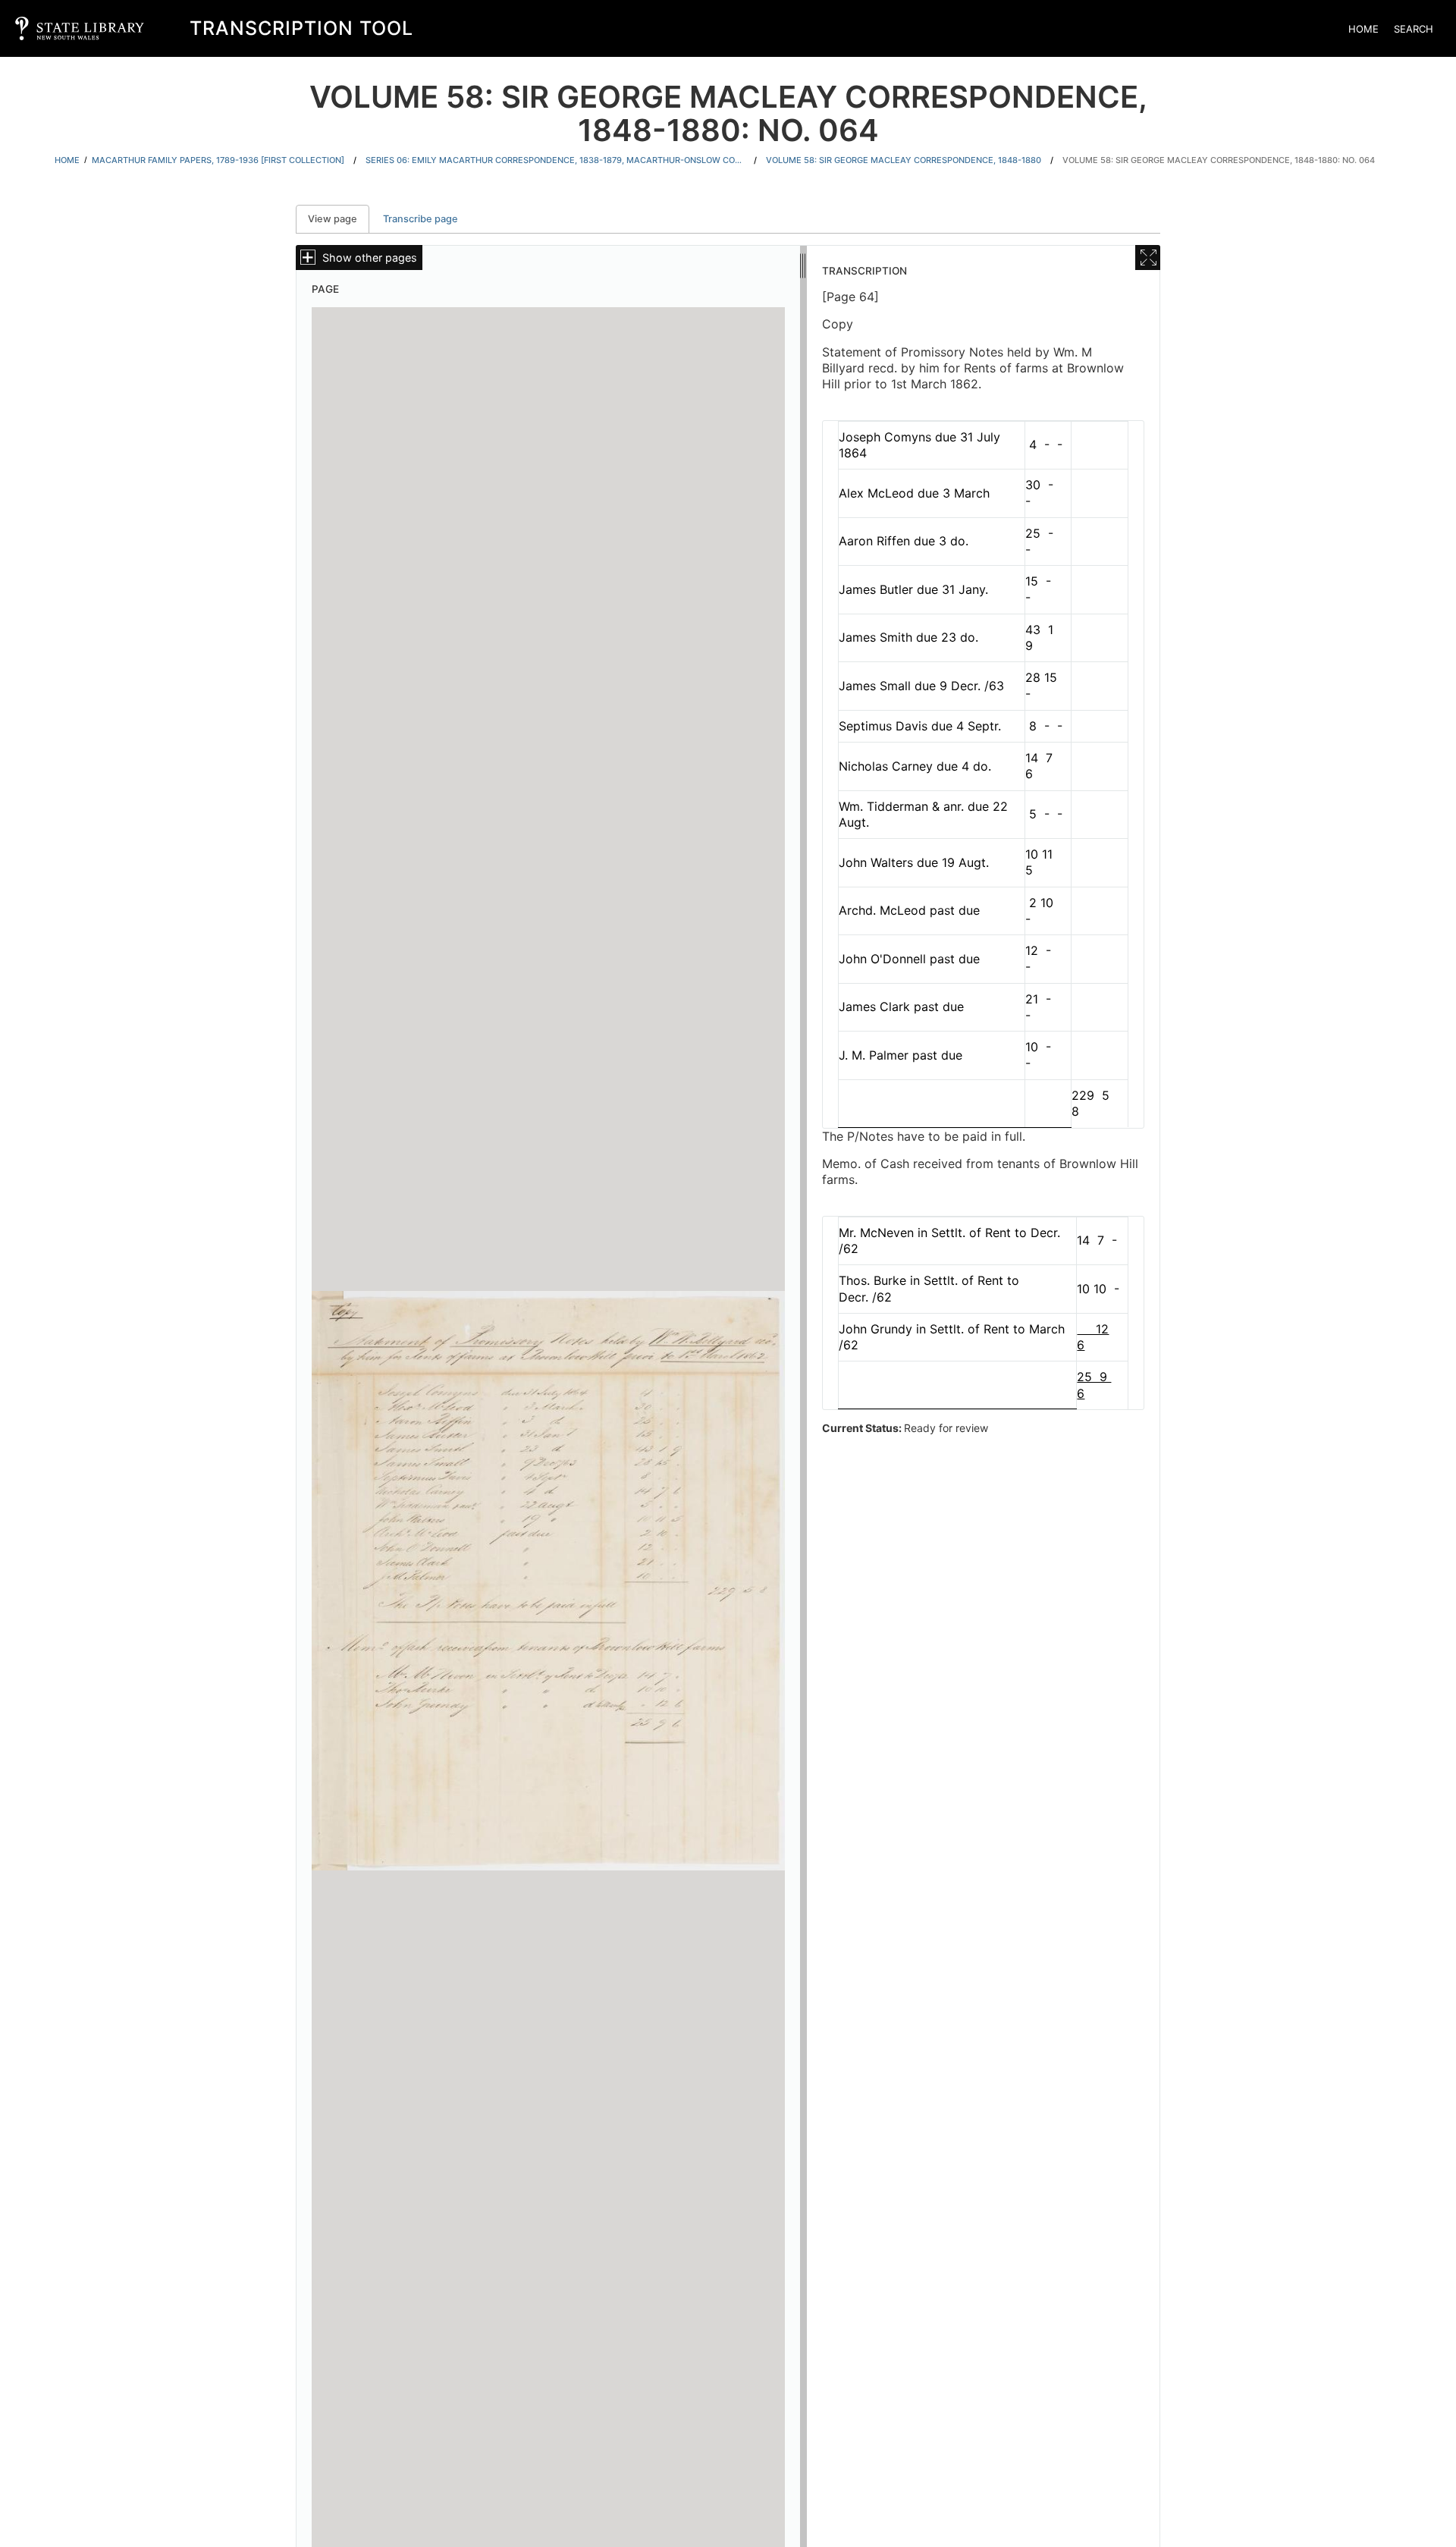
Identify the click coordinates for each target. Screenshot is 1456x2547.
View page (339, 219)
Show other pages (370, 258)
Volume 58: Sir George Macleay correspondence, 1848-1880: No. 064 (1219, 160)
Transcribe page (420, 219)
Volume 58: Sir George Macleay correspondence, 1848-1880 (904, 160)
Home (1363, 29)
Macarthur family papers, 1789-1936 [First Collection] (218, 160)
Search (1414, 29)
